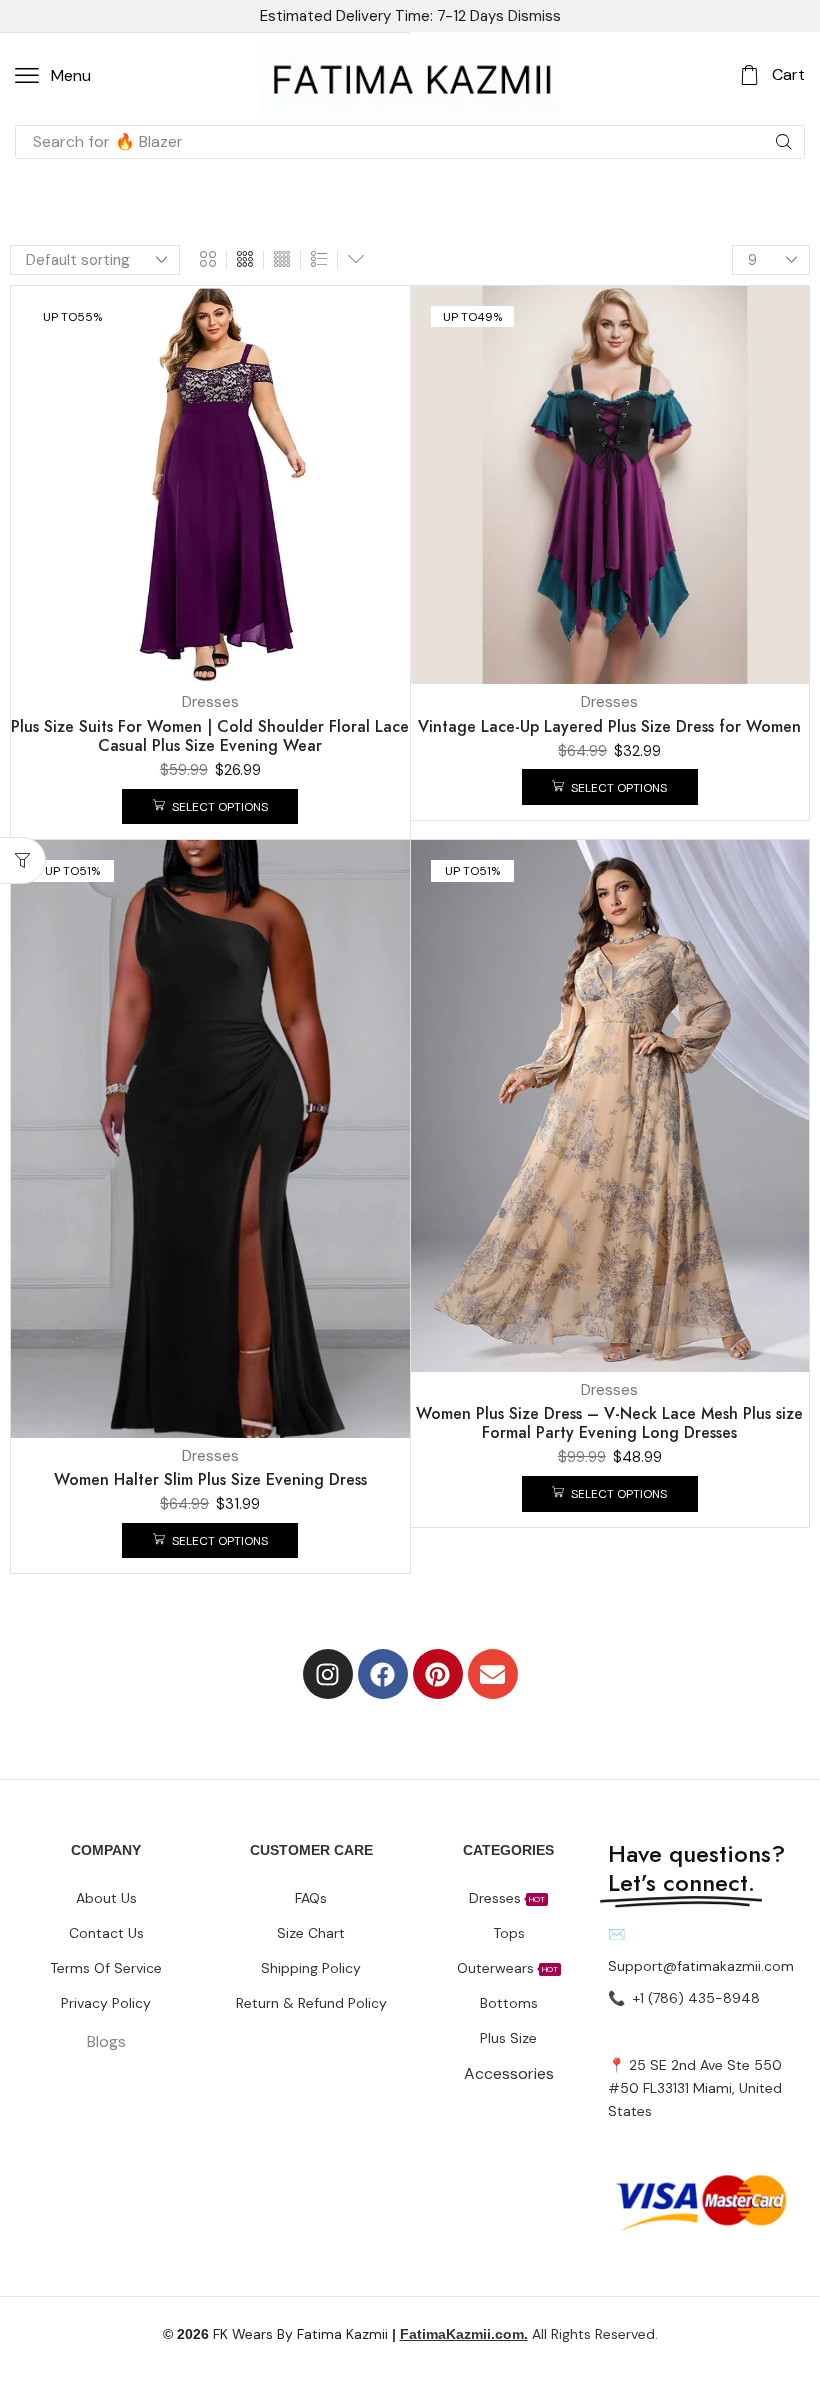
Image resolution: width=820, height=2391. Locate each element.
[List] (319, 260)
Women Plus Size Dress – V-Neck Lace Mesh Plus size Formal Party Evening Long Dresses (609, 1423)
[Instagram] (328, 1674)
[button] (53, 76)
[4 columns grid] (282, 260)
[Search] (784, 142)
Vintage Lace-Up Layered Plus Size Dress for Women (609, 726)
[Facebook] (383, 1674)
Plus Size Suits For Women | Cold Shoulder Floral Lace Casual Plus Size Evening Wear (210, 736)
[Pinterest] (438, 1674)
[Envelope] (493, 1674)
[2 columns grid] (208, 260)
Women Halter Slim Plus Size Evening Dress (210, 1479)
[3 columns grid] (245, 260)
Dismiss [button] (534, 16)
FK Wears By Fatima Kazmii (275, 2334)
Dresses (210, 702)
